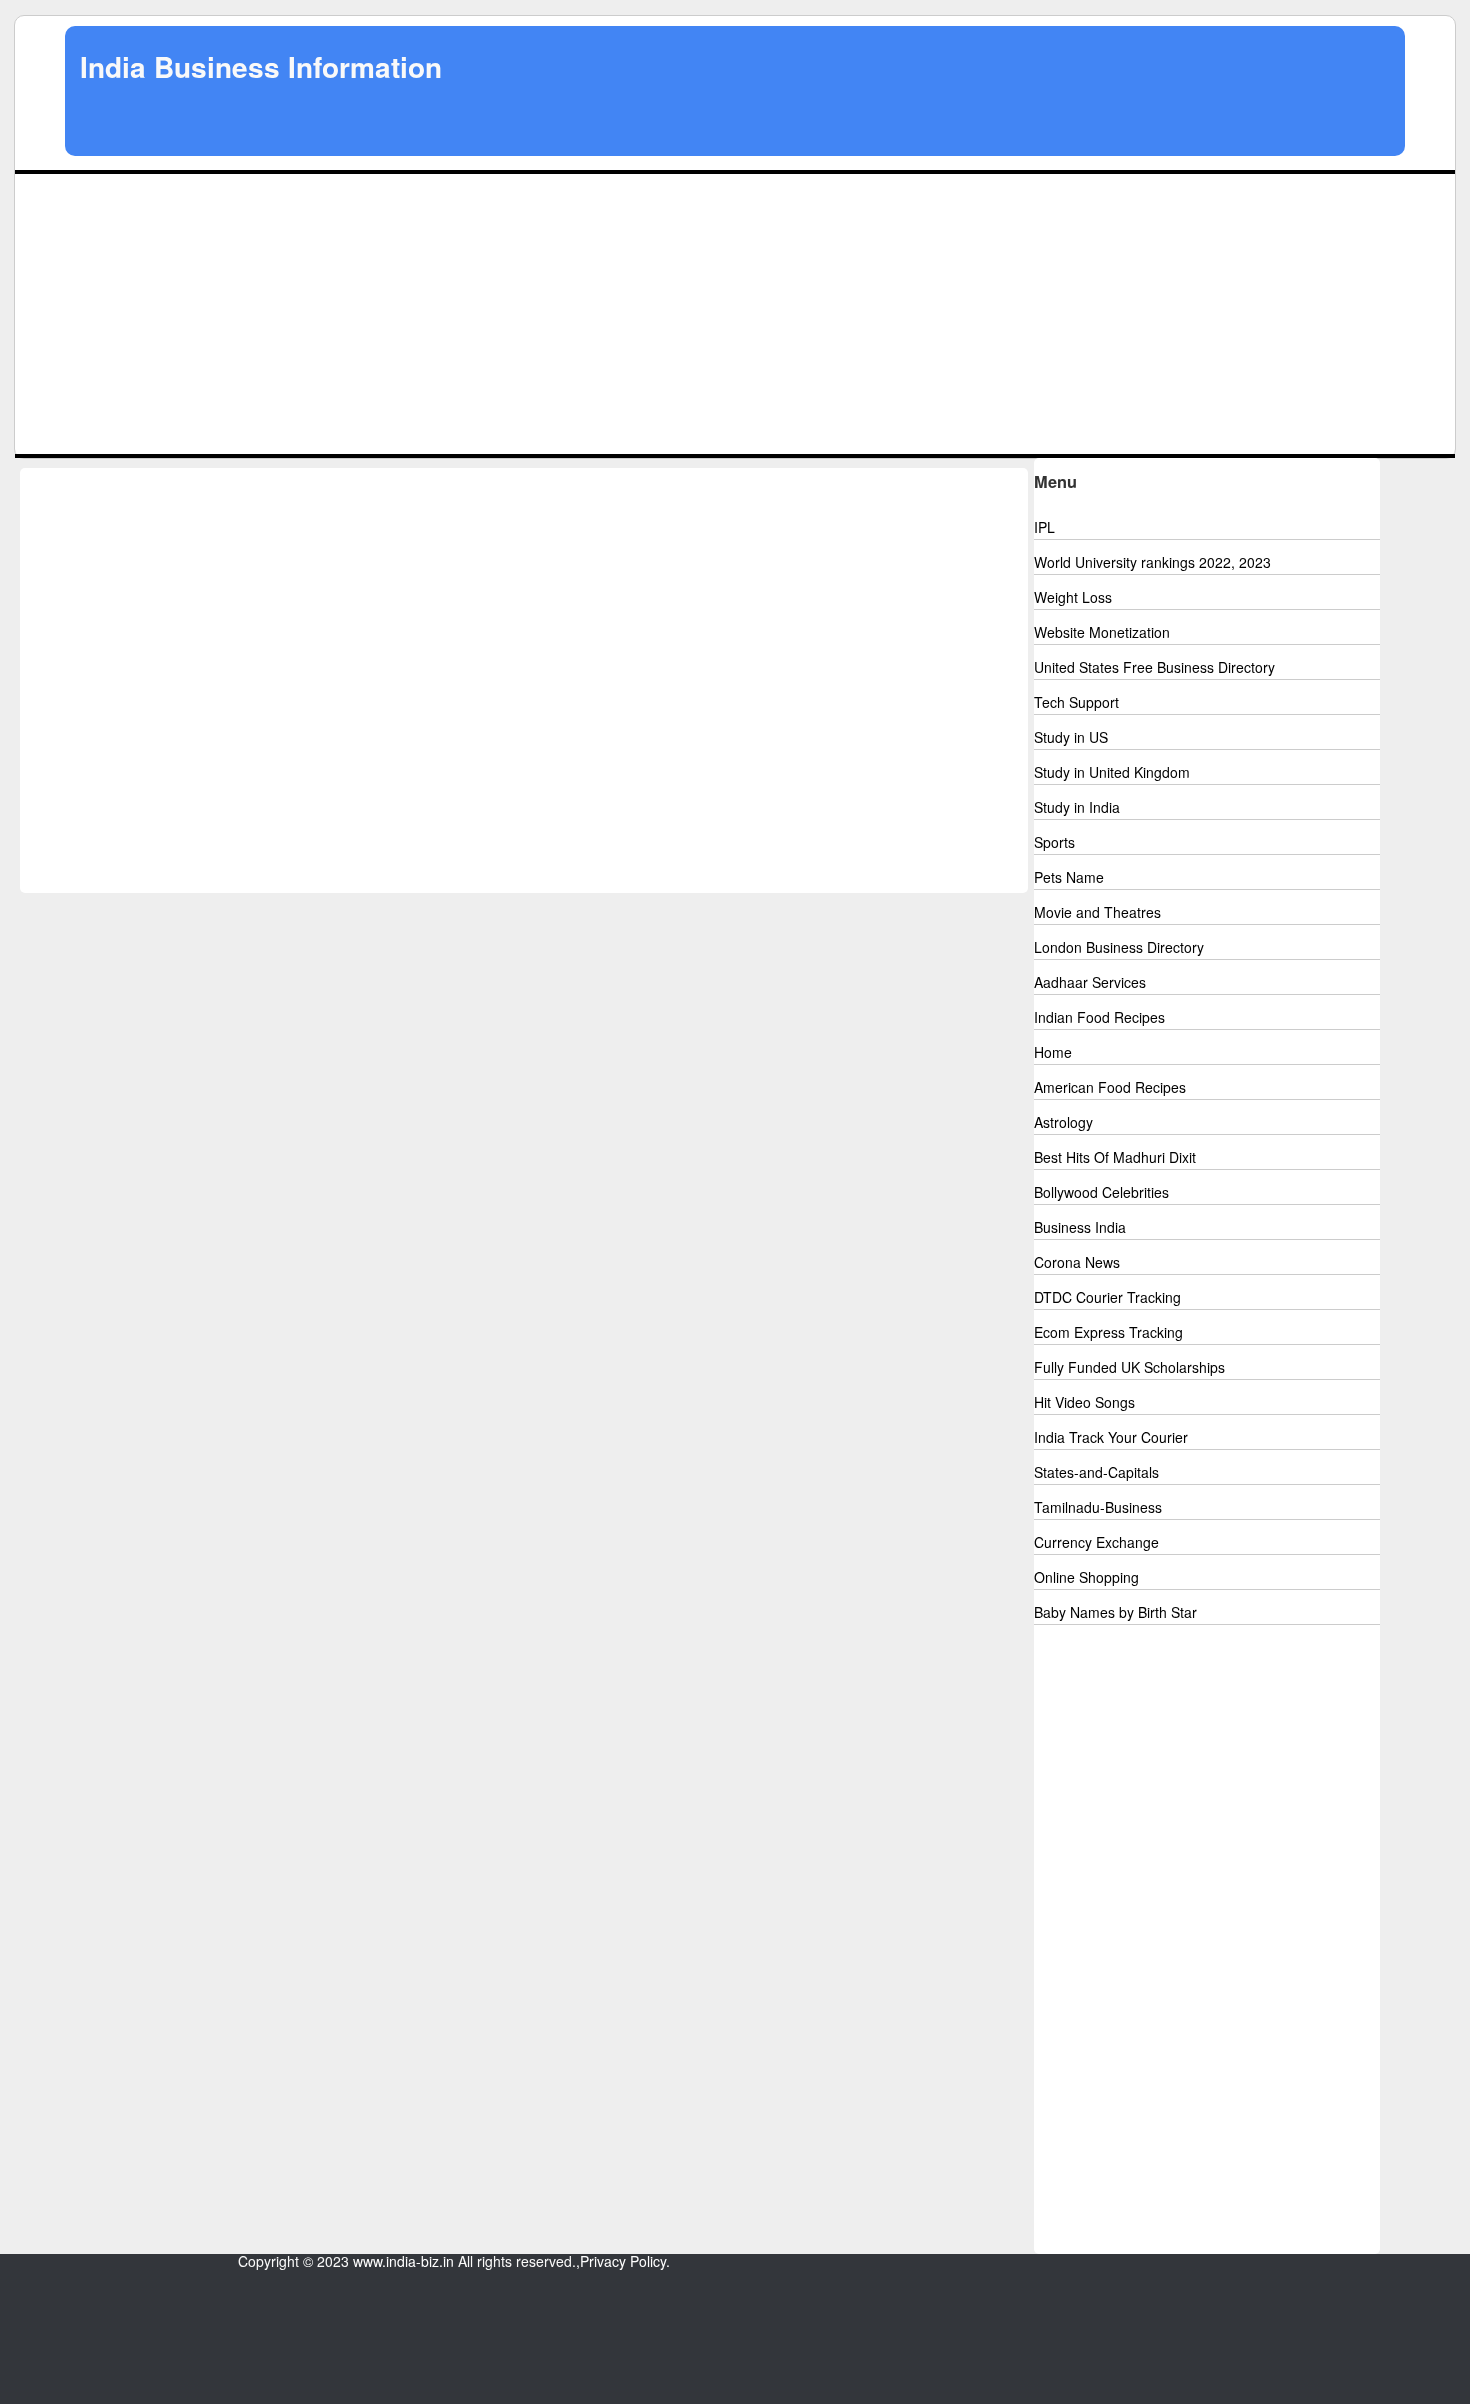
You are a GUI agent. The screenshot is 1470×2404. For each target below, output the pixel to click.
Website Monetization (1102, 632)
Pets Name (1069, 877)
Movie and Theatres (1097, 912)
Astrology (1063, 1122)
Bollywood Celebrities (1101, 1192)
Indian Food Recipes (1099, 1017)
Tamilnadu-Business (1098, 1507)
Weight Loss (1073, 597)
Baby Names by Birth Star (1115, 1612)
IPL (1044, 527)
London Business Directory (1119, 947)
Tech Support (1076, 702)
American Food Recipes (1110, 1087)
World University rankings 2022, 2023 (1152, 562)
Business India (1080, 1227)
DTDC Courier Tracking (1107, 1297)
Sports (1054, 842)
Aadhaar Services (1090, 982)
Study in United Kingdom (1112, 772)
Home (1053, 1052)
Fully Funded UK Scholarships (1129, 1367)
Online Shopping (1086, 1577)
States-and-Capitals (1096, 1472)
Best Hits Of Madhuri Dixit (1115, 1157)
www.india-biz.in (403, 2261)
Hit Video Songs (1084, 1402)
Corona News (1077, 1262)
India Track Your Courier (1111, 1437)
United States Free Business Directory (1154, 667)
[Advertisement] (735, 314)
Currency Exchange (1096, 1542)
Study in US (1071, 737)
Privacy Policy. (625, 2261)
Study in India (1077, 807)
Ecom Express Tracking (1108, 1332)
